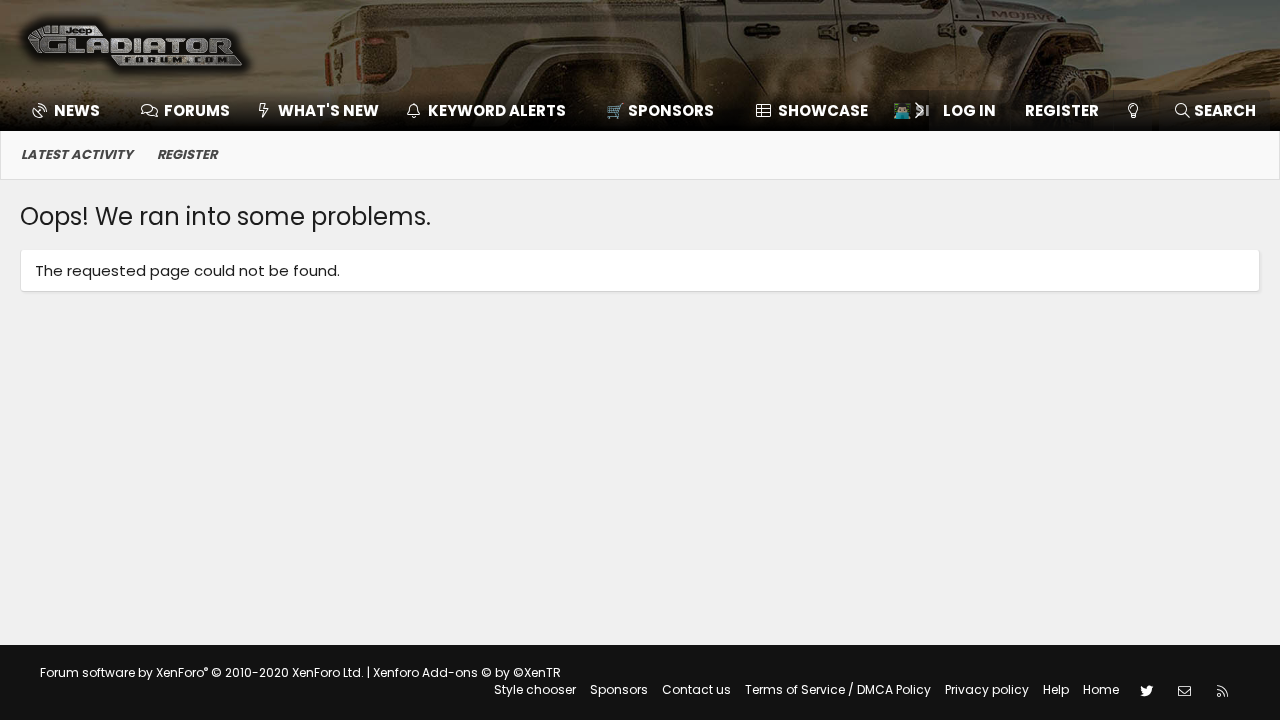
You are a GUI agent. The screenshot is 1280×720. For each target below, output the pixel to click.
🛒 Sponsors (660, 110)
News (77, 110)
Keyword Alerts (497, 110)
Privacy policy (987, 689)
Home (1101, 689)
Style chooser (535, 689)
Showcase (823, 110)
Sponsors (619, 689)
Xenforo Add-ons (467, 672)
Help (1056, 689)
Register (187, 154)
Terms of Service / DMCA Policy (838, 689)
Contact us (696, 689)
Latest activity (77, 154)
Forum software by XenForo (202, 672)
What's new (328, 110)
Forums (197, 110)
